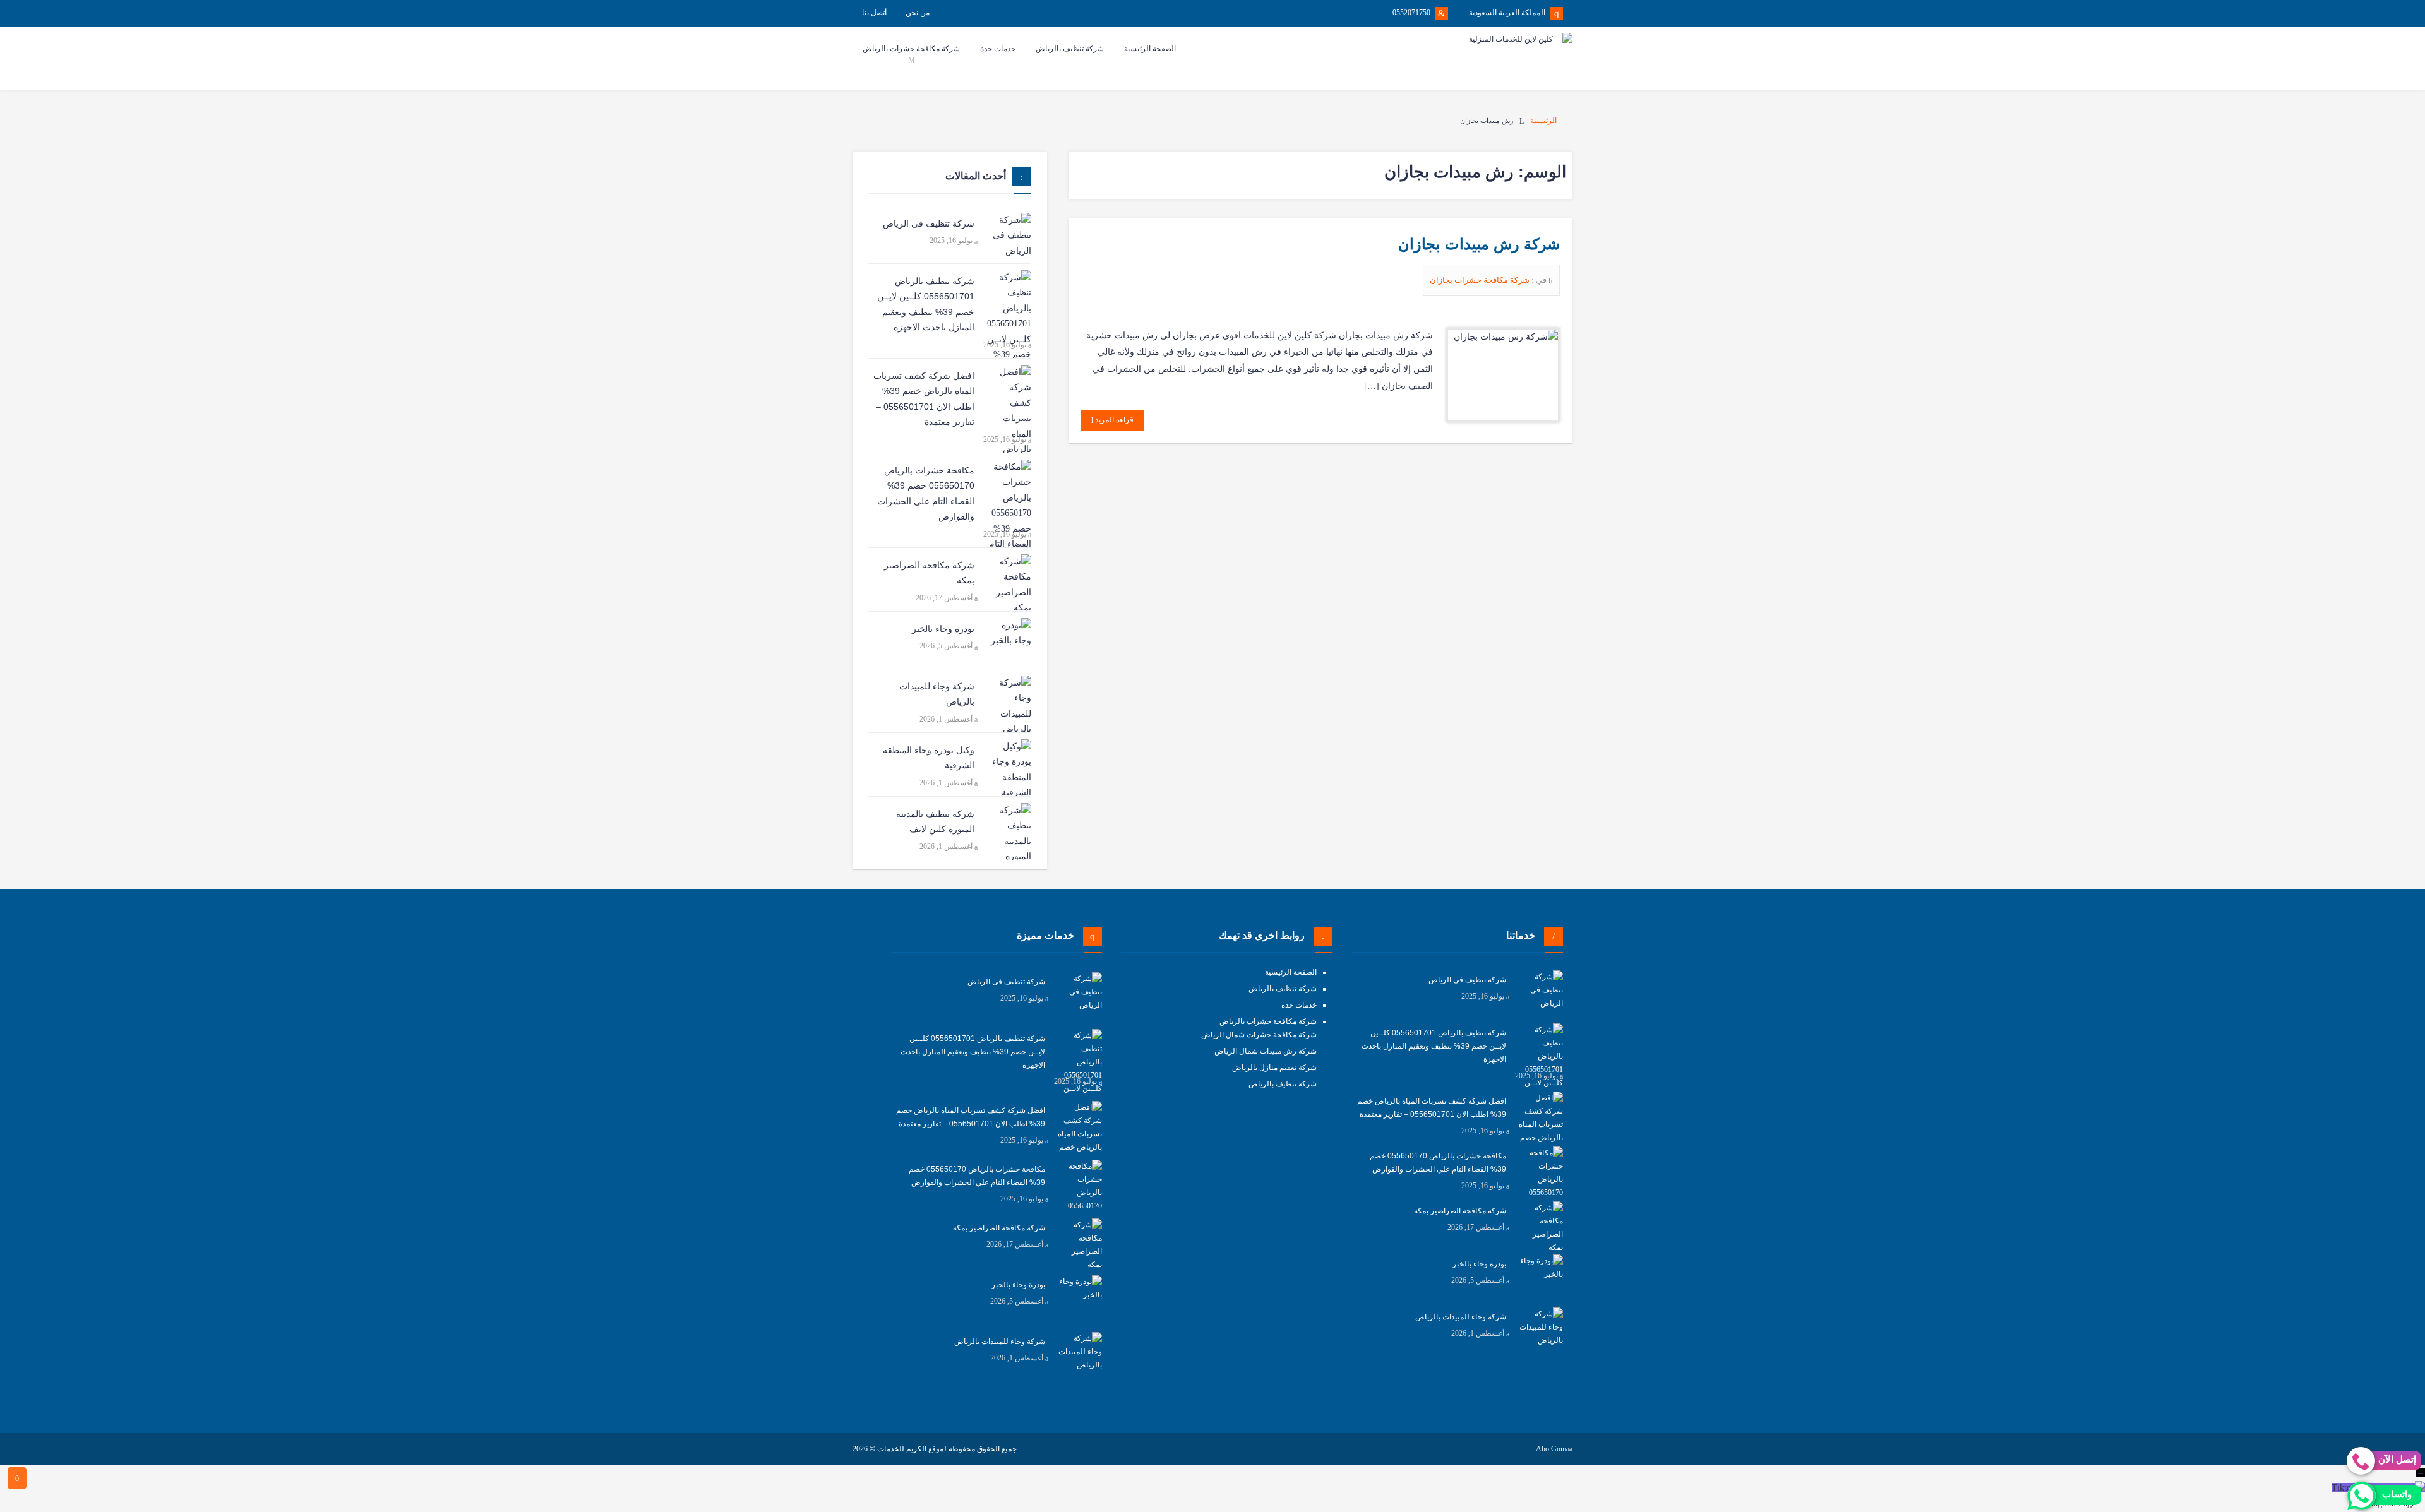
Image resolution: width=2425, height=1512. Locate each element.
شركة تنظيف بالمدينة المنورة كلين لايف (935, 822)
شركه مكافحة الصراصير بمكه (929, 573)
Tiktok (2344, 1488)
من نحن (918, 13)
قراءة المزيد (1113, 420)
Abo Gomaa (1554, 1449)
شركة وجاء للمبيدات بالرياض (937, 694)
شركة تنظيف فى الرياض (929, 223)
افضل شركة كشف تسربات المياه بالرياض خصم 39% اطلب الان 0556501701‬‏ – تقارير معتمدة (924, 399)
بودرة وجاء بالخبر (943, 629)
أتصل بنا (874, 13)
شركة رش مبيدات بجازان (1479, 244)
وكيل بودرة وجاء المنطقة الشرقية (929, 758)
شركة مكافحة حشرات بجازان (1481, 280)
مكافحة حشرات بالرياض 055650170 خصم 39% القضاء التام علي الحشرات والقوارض (926, 494)
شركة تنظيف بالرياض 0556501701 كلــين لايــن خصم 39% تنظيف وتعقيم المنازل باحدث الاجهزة (926, 304)
